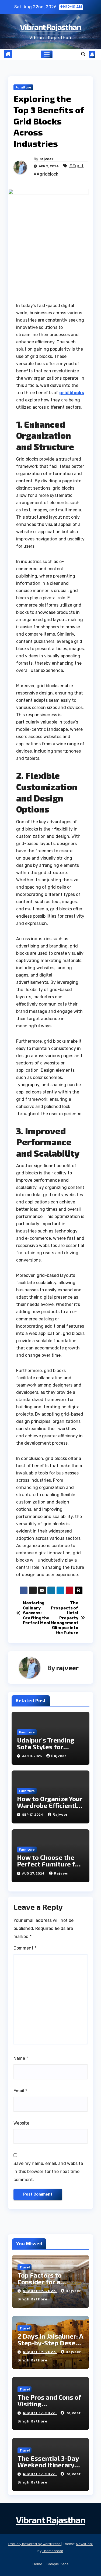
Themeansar (53, 2551)
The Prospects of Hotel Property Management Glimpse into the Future (65, 1618)
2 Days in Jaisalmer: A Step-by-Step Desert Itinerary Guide (50, 2343)
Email (20, 2091)
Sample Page (58, 2564)
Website (21, 2123)
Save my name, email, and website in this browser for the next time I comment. (48, 2171)
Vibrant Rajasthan (50, 27)
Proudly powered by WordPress (35, 2544)
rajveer (46, 159)
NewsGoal (84, 2544)
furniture (23, 87)
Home (37, 2564)
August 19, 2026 (40, 2291)
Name (21, 2058)
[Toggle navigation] (47, 55)
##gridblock (46, 174)
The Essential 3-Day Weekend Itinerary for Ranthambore (48, 2465)
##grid (76, 166)
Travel (25, 2267)
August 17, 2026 (40, 2413)
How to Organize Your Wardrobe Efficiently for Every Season (50, 1805)
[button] (83, 54)
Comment (25, 1948)
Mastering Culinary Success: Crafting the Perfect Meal (36, 1613)
